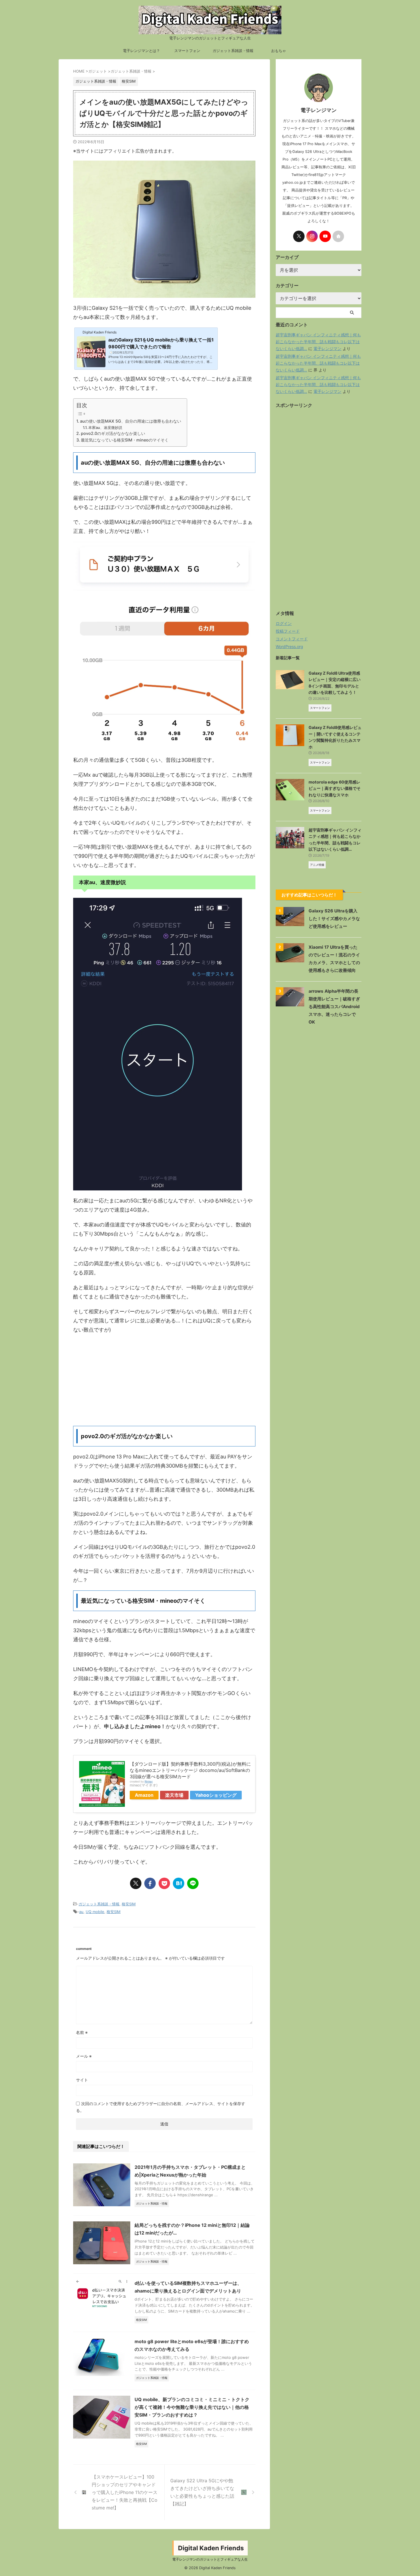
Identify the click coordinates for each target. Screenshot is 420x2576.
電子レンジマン (327, 348)
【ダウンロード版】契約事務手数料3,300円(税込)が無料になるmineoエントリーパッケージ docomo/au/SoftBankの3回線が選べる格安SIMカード (190, 1770)
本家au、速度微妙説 (105, 427)
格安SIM (129, 1904)
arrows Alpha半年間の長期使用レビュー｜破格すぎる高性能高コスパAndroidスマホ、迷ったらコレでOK (334, 1007)
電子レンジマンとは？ (141, 51)
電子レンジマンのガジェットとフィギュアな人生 (210, 2559)
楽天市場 (174, 1795)
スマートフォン (187, 51)
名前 (82, 2032)
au (81, 1912)
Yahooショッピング (216, 1795)
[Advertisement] (164, 1380)
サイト (82, 2080)
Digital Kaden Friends (211, 2548)
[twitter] (136, 1883)
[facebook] (150, 1883)
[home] (338, 236)
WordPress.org (289, 647)
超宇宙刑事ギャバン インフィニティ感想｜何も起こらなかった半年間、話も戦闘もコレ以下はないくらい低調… (318, 342)
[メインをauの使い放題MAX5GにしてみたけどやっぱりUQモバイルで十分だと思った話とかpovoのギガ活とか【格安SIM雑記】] (179, 1883)
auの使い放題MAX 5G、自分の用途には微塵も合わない (131, 421)
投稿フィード (288, 631)
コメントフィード (292, 639)
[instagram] (312, 236)
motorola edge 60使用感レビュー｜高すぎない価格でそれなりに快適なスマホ (335, 788)
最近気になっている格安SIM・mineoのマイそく (125, 440)
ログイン (284, 623)
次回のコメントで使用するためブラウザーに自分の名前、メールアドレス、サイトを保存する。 (161, 2107)
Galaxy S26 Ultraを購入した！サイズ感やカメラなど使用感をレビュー (334, 919)
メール (84, 2056)
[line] (193, 1883)
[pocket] (164, 1883)
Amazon (144, 1795)
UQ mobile (95, 1912)
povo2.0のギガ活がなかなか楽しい (113, 433)
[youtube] (325, 236)
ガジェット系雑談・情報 (233, 51)
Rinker (149, 1781)
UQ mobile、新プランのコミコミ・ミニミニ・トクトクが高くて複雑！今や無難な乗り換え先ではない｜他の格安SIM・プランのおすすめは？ (192, 2407)
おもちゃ (279, 51)
